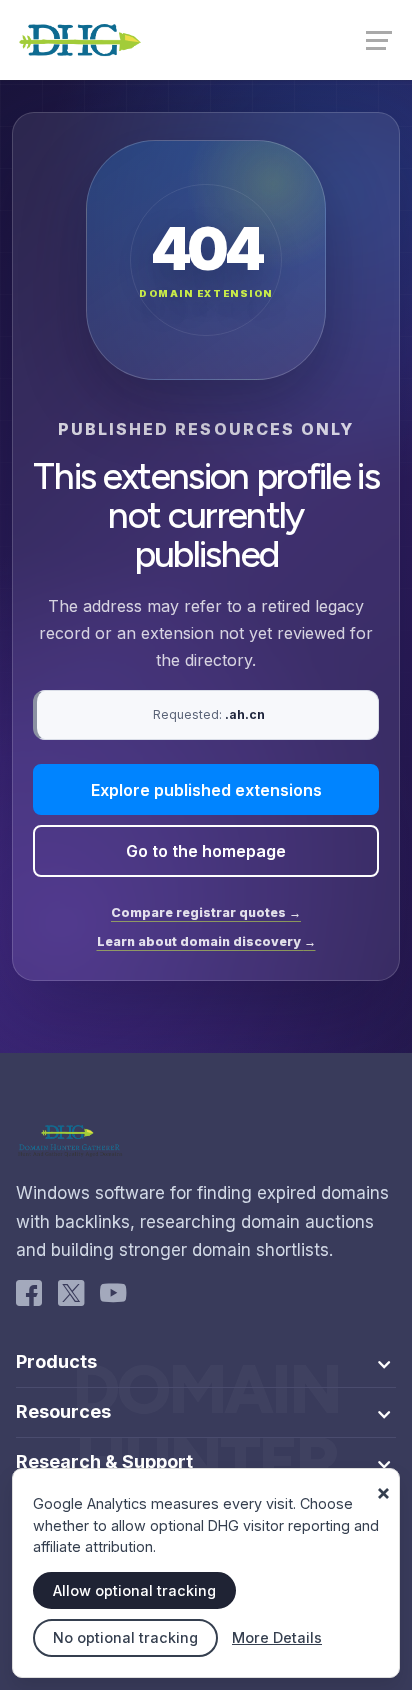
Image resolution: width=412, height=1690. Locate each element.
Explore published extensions (206, 790)
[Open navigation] (381, 39)
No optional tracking (125, 1637)
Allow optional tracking (134, 1590)
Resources (63, 1412)
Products (56, 1362)
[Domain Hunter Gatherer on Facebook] (29, 1297)
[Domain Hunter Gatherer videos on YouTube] (113, 1297)
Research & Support (104, 1462)
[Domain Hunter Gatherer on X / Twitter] (71, 1297)
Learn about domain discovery (206, 941)
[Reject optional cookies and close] (383, 1485)
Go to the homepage (206, 851)
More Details (277, 1637)
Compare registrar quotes (206, 912)
